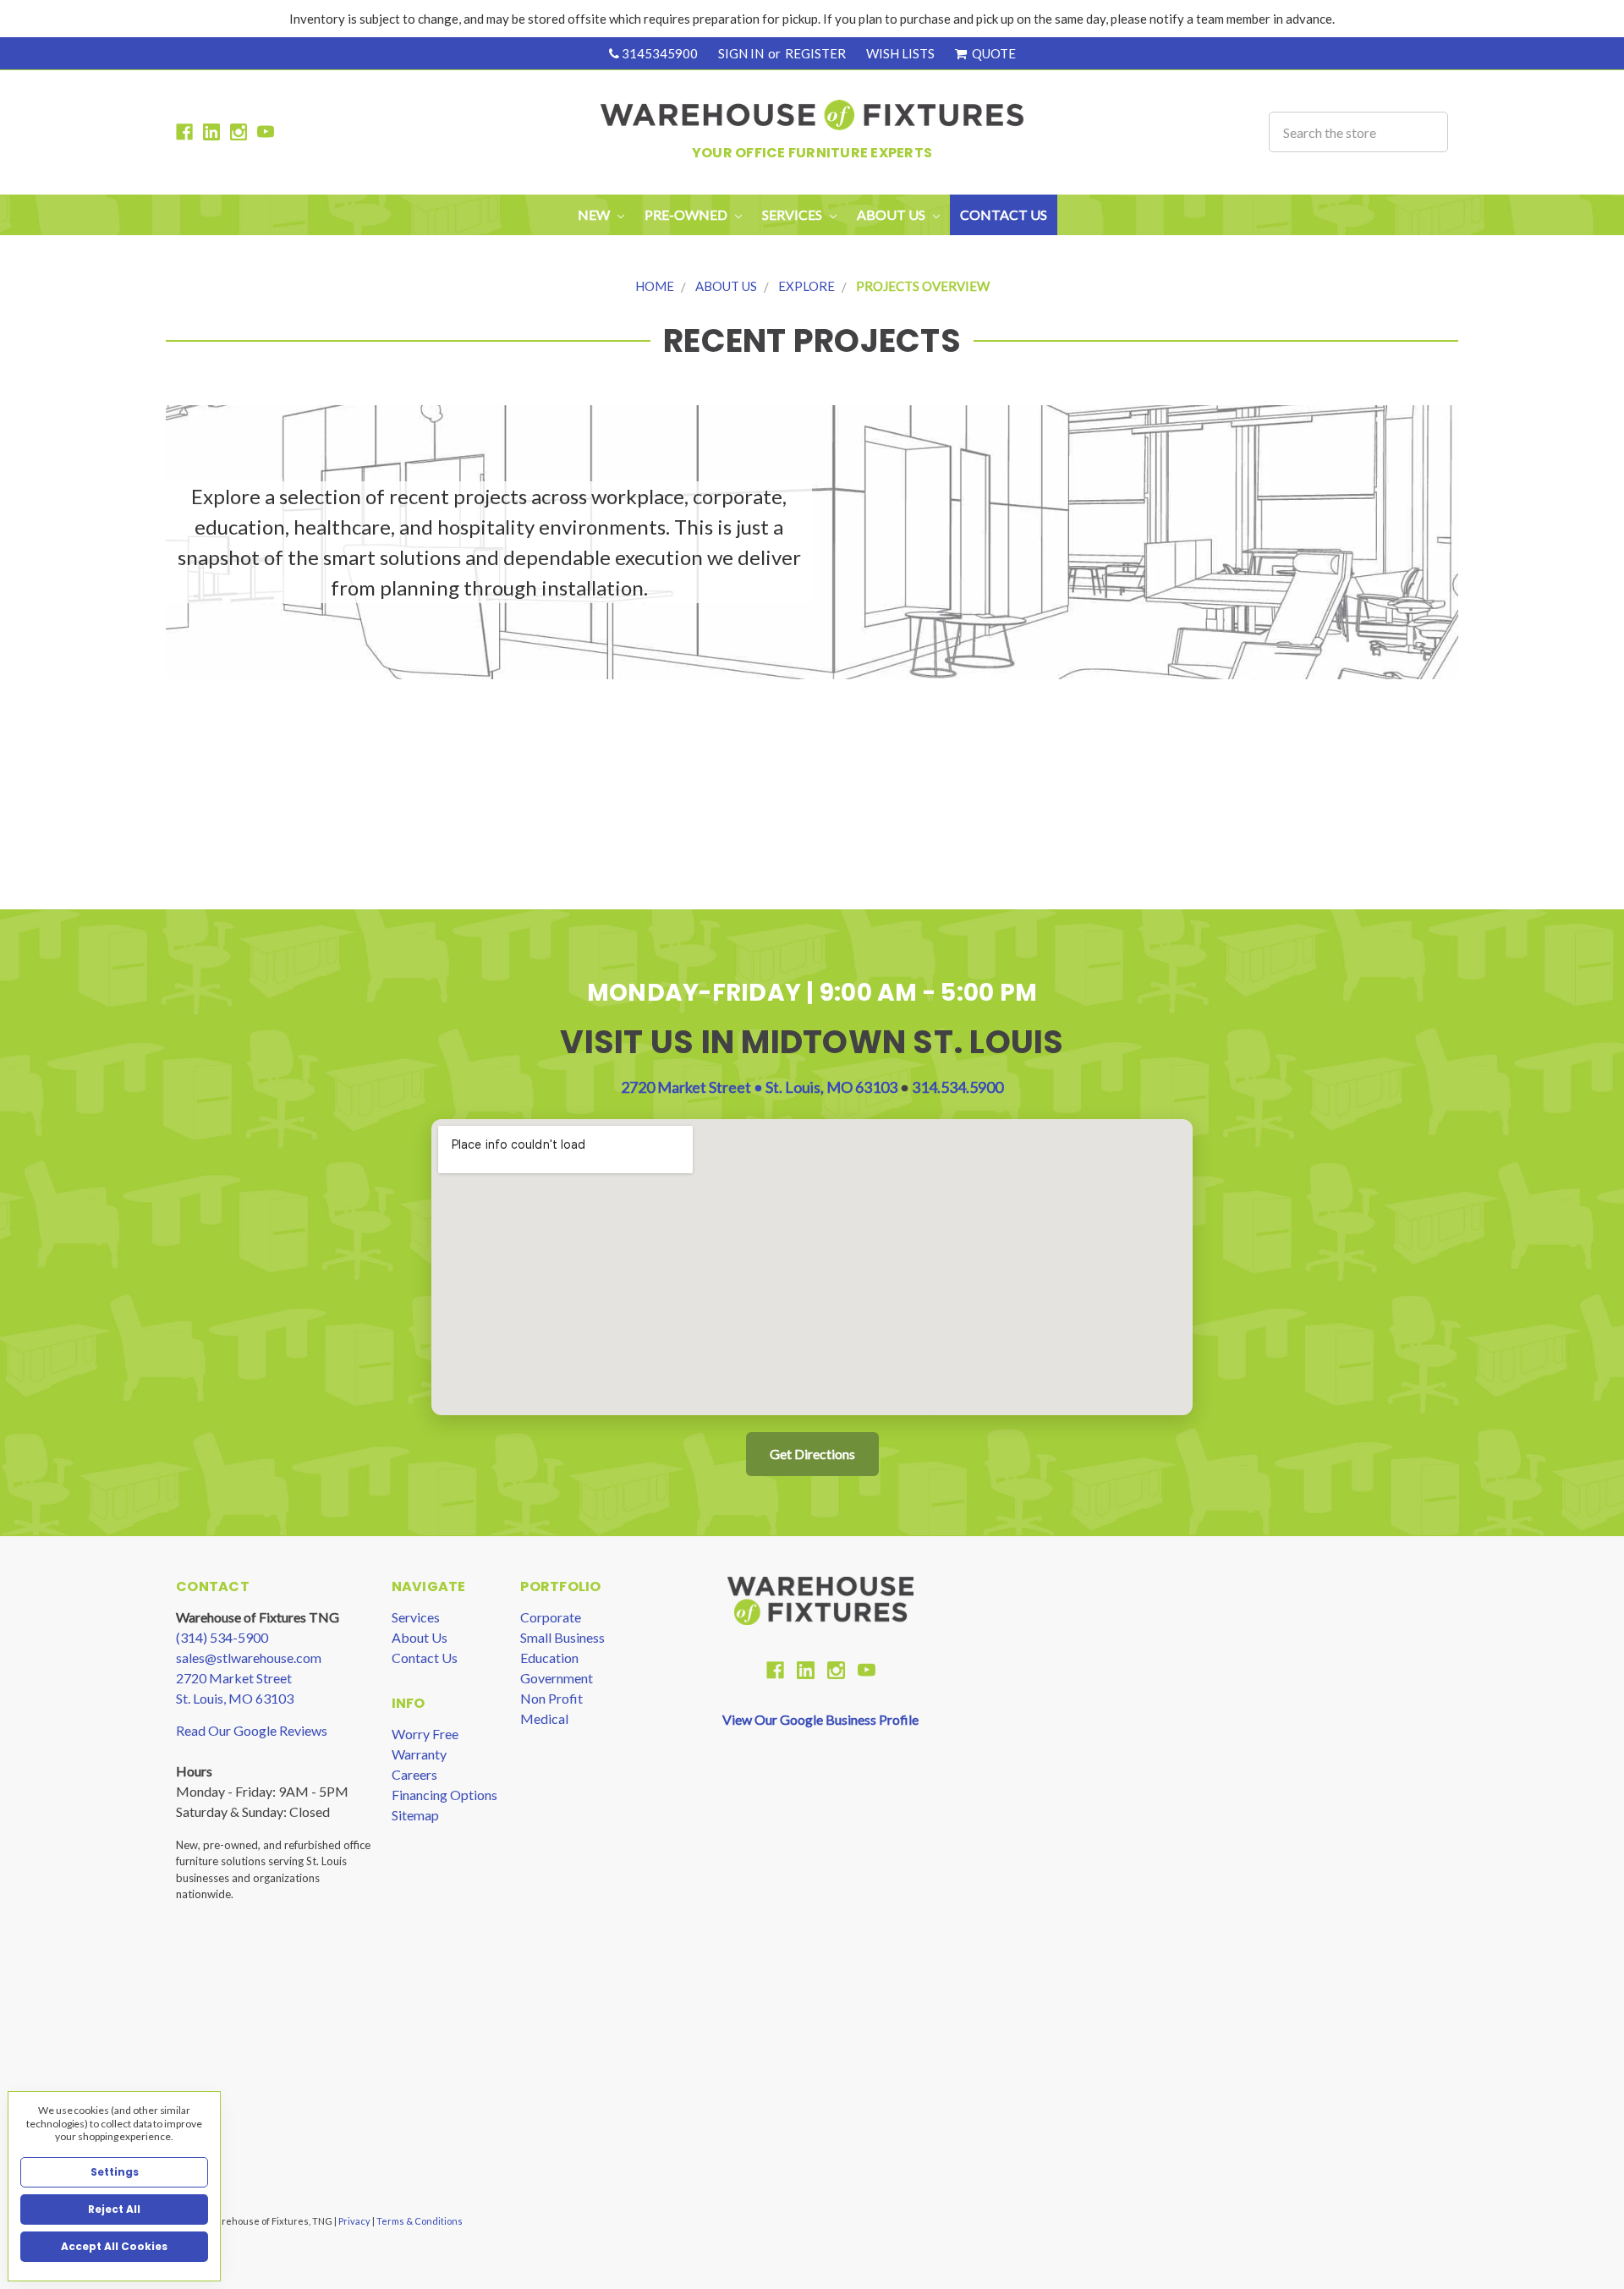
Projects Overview (923, 286)
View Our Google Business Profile (820, 1719)
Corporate (551, 1617)
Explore (807, 286)
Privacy (355, 2221)
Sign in (741, 53)
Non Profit (551, 1698)
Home (655, 286)
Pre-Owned (687, 214)
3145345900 (658, 53)
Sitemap (415, 1815)
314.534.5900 (957, 1087)
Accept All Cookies (114, 2246)
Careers (414, 1774)
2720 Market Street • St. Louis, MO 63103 (760, 1087)
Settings (115, 2172)
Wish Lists (900, 53)
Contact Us (1004, 214)
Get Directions (812, 1454)
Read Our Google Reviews (252, 1730)
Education (549, 1658)
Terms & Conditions (420, 2221)
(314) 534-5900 (222, 1637)
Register (815, 53)
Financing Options (444, 1795)
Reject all (114, 2209)
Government (557, 1678)
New (595, 214)
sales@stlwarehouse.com (249, 1658)
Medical (544, 1718)
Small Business (562, 1637)
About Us (726, 286)
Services (416, 1617)
